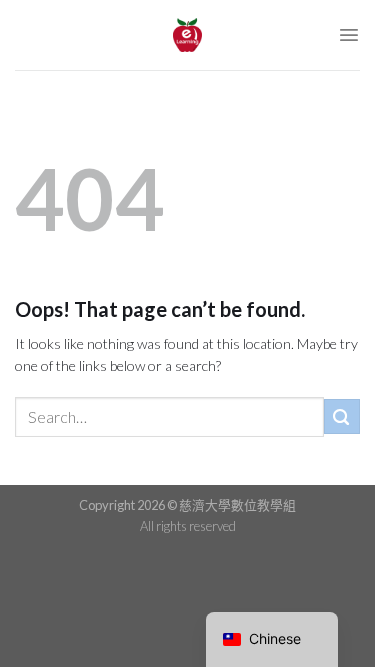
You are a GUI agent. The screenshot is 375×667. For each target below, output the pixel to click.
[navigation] (272, 639)
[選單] (349, 35)
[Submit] (342, 416)
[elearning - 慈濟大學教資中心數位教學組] (188, 35)
